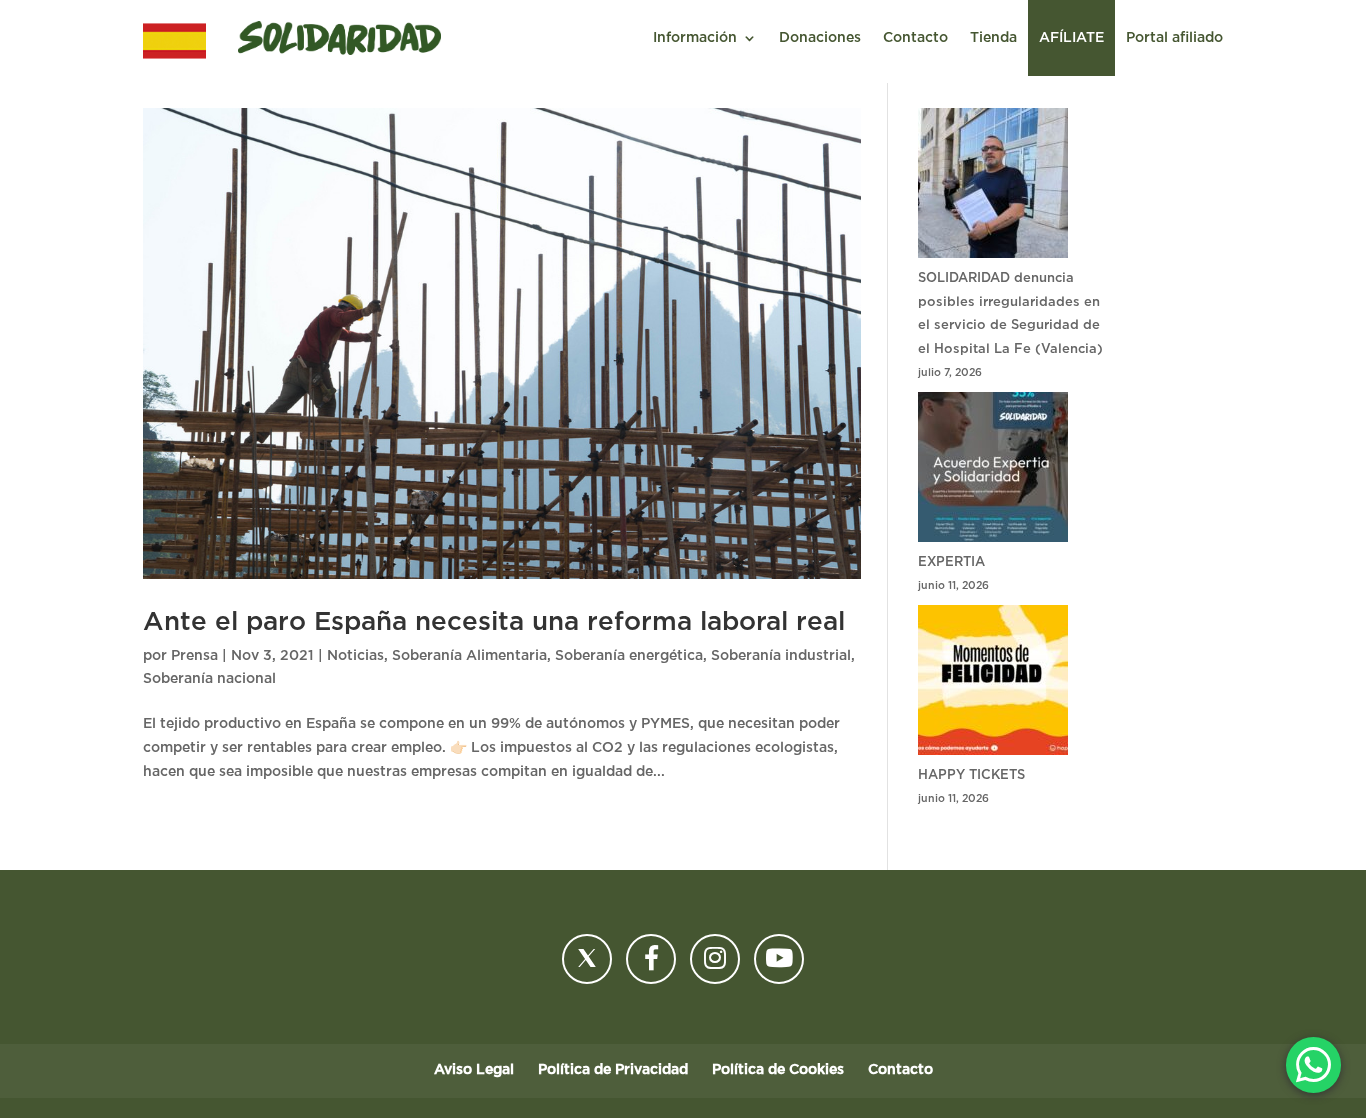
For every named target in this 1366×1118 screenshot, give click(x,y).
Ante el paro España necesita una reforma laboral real (494, 622)
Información (695, 38)
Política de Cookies (778, 1070)
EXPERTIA (951, 562)
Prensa (194, 656)
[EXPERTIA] (993, 471)
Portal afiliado (1174, 38)
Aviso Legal (474, 1070)
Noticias (355, 656)
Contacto (915, 38)
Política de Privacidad (613, 1070)
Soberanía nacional (209, 679)
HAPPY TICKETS (971, 775)
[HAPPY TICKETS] (993, 684)
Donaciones (820, 38)
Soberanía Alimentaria (469, 656)
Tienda (993, 38)
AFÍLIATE (1071, 38)
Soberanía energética (629, 656)
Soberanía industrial (781, 656)
